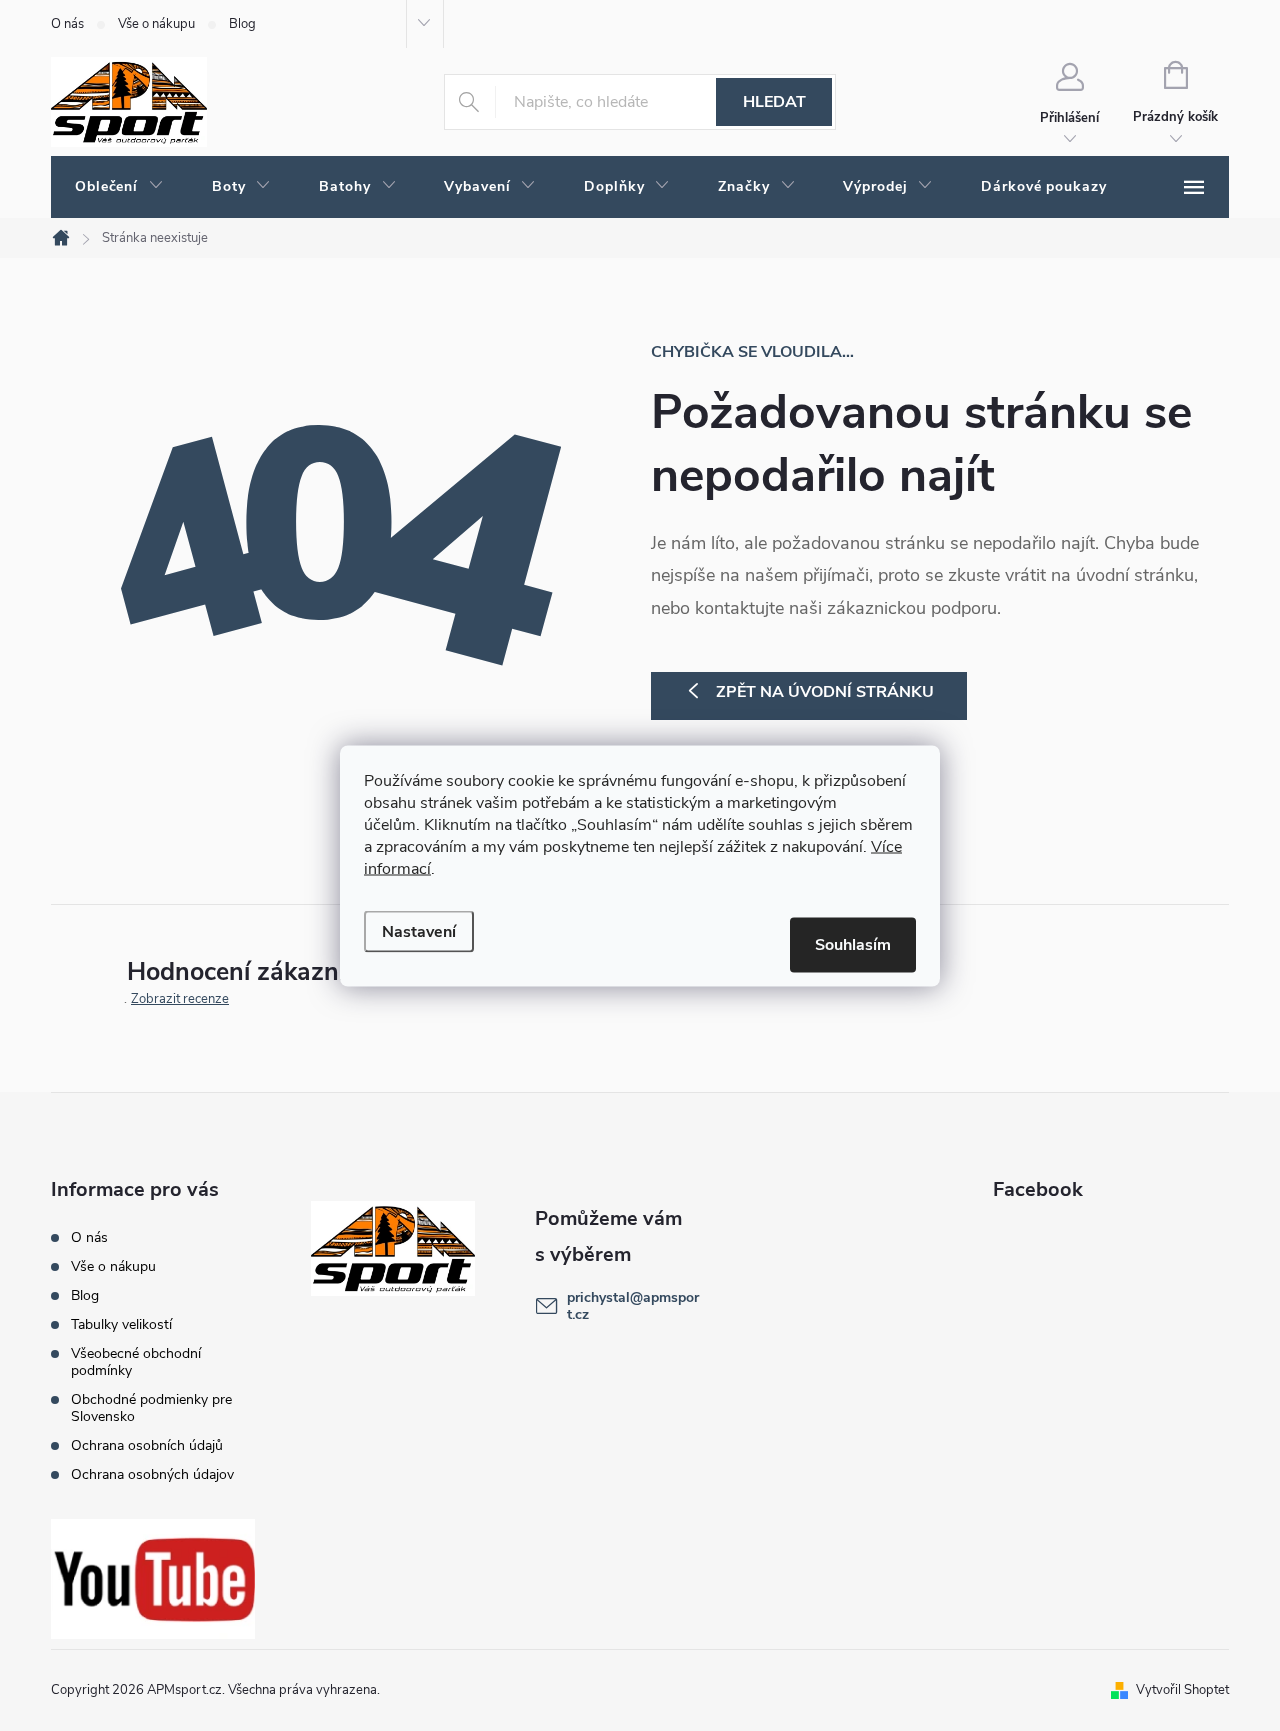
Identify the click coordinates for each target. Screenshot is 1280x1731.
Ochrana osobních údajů (147, 1445)
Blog (242, 24)
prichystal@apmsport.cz (633, 1306)
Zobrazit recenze (180, 999)
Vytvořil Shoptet (1182, 1690)
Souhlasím (853, 944)
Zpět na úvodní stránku (825, 692)
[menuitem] (119, 187)
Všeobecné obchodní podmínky (136, 1362)
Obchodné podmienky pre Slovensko (151, 1408)
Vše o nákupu (156, 24)
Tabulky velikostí (121, 1324)
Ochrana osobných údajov (152, 1474)
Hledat (774, 102)
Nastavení (419, 931)
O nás (67, 24)
